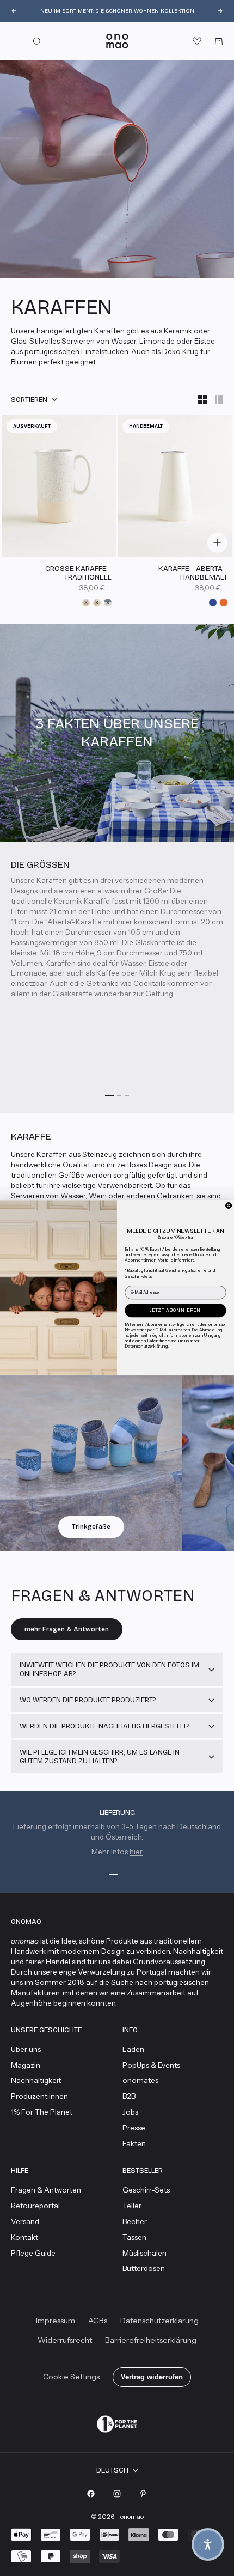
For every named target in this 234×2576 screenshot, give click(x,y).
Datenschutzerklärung (146, 1346)
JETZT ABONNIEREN (175, 1310)
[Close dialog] (229, 1206)
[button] (208, 2544)
